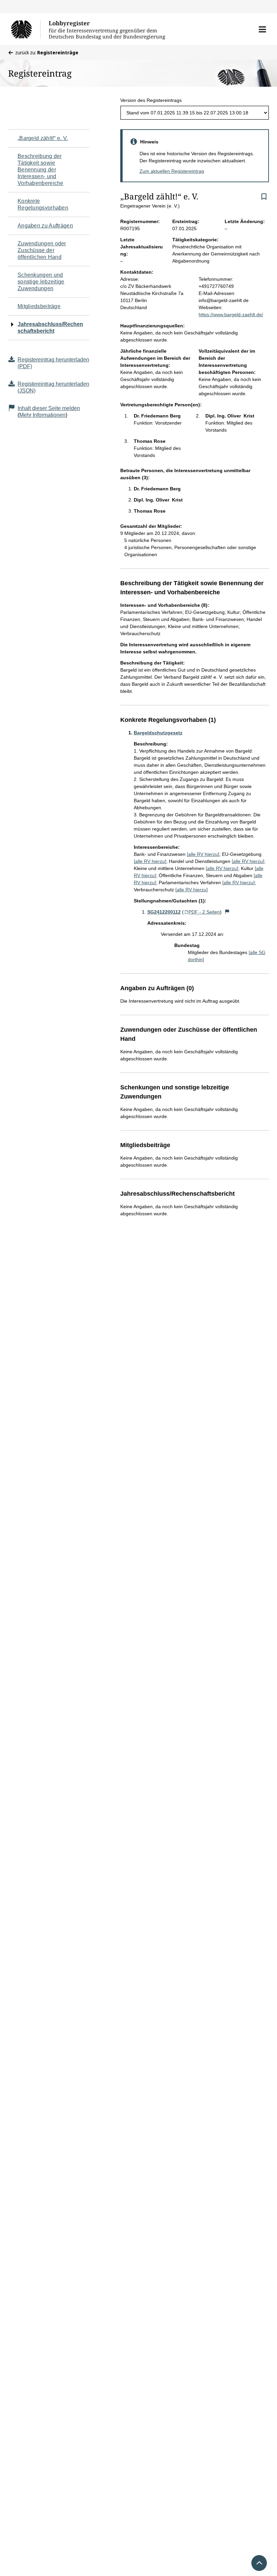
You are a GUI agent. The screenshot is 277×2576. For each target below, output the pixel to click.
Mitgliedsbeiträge (39, 306)
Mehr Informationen (42, 415)
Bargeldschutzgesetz (158, 733)
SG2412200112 (164, 912)
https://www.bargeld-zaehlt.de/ (231, 315)
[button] (262, 29)
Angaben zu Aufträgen (45, 226)
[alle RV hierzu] (203, 854)
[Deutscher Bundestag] (26, 29)
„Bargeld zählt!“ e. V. (43, 138)
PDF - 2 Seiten (204, 912)
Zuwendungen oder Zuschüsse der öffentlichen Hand (42, 250)
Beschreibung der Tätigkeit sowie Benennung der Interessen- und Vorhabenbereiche (41, 170)
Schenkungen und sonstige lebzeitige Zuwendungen (41, 282)
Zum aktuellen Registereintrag (172, 171)
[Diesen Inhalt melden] (227, 912)
